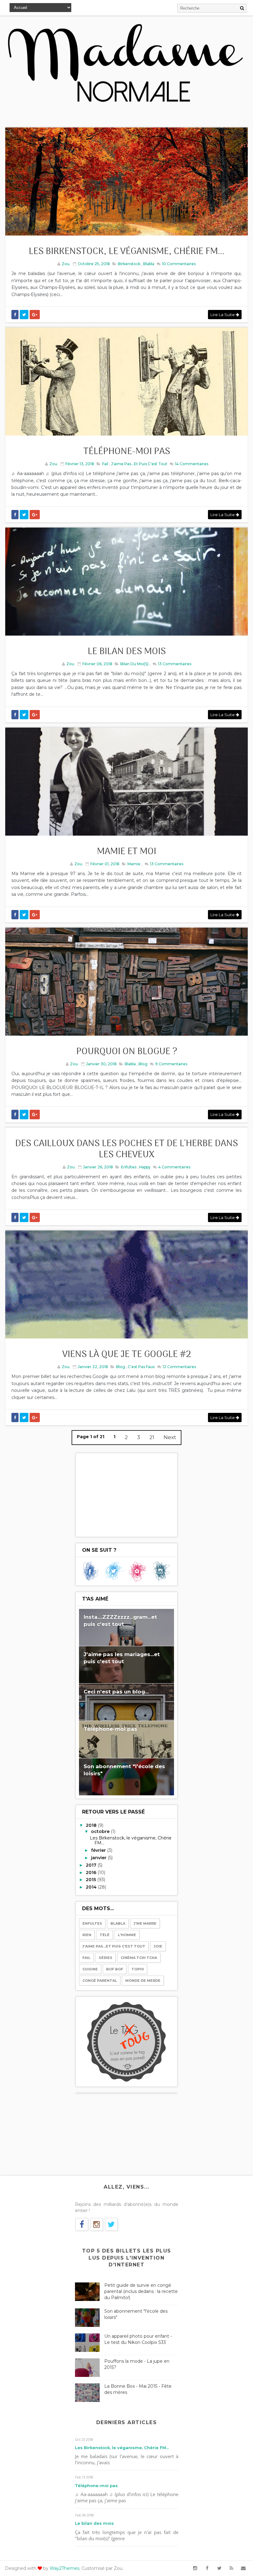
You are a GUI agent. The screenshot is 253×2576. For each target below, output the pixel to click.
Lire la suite (223, 315)
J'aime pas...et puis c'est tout (139, 464)
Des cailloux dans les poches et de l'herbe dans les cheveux (126, 1149)
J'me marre (145, 1923)
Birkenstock (129, 264)
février (99, 1850)
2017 (92, 1865)
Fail (105, 464)
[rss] (231, 2568)
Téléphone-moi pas (127, 452)
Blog (143, 1064)
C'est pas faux (141, 1367)
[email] (243, 2568)
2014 (92, 1887)
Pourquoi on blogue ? (127, 1052)
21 (152, 1437)
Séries (106, 1958)
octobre (101, 1831)
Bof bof (115, 1969)
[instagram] (195, 2568)
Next (170, 1437)
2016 (92, 1873)
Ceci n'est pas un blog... (116, 1692)
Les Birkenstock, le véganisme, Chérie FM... (126, 252)
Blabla (149, 264)
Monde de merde (143, 1981)
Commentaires (178, 264)
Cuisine (90, 1969)
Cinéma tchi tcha (139, 1958)
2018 (92, 1825)
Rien (87, 1935)
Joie (158, 1946)
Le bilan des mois (127, 652)
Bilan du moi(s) (134, 664)
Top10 (138, 1969)
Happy (145, 1167)
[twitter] (219, 2568)
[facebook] (207, 2568)
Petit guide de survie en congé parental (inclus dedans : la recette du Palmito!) (141, 2291)
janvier (99, 1858)
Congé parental (100, 1981)
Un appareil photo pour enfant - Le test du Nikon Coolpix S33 (138, 2339)
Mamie (134, 864)
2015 (91, 1880)
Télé (105, 1935)
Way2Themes (64, 2568)
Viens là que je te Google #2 (127, 1355)
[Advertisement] (126, 1495)
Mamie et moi (126, 852)
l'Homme (127, 1935)
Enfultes (129, 1167)
